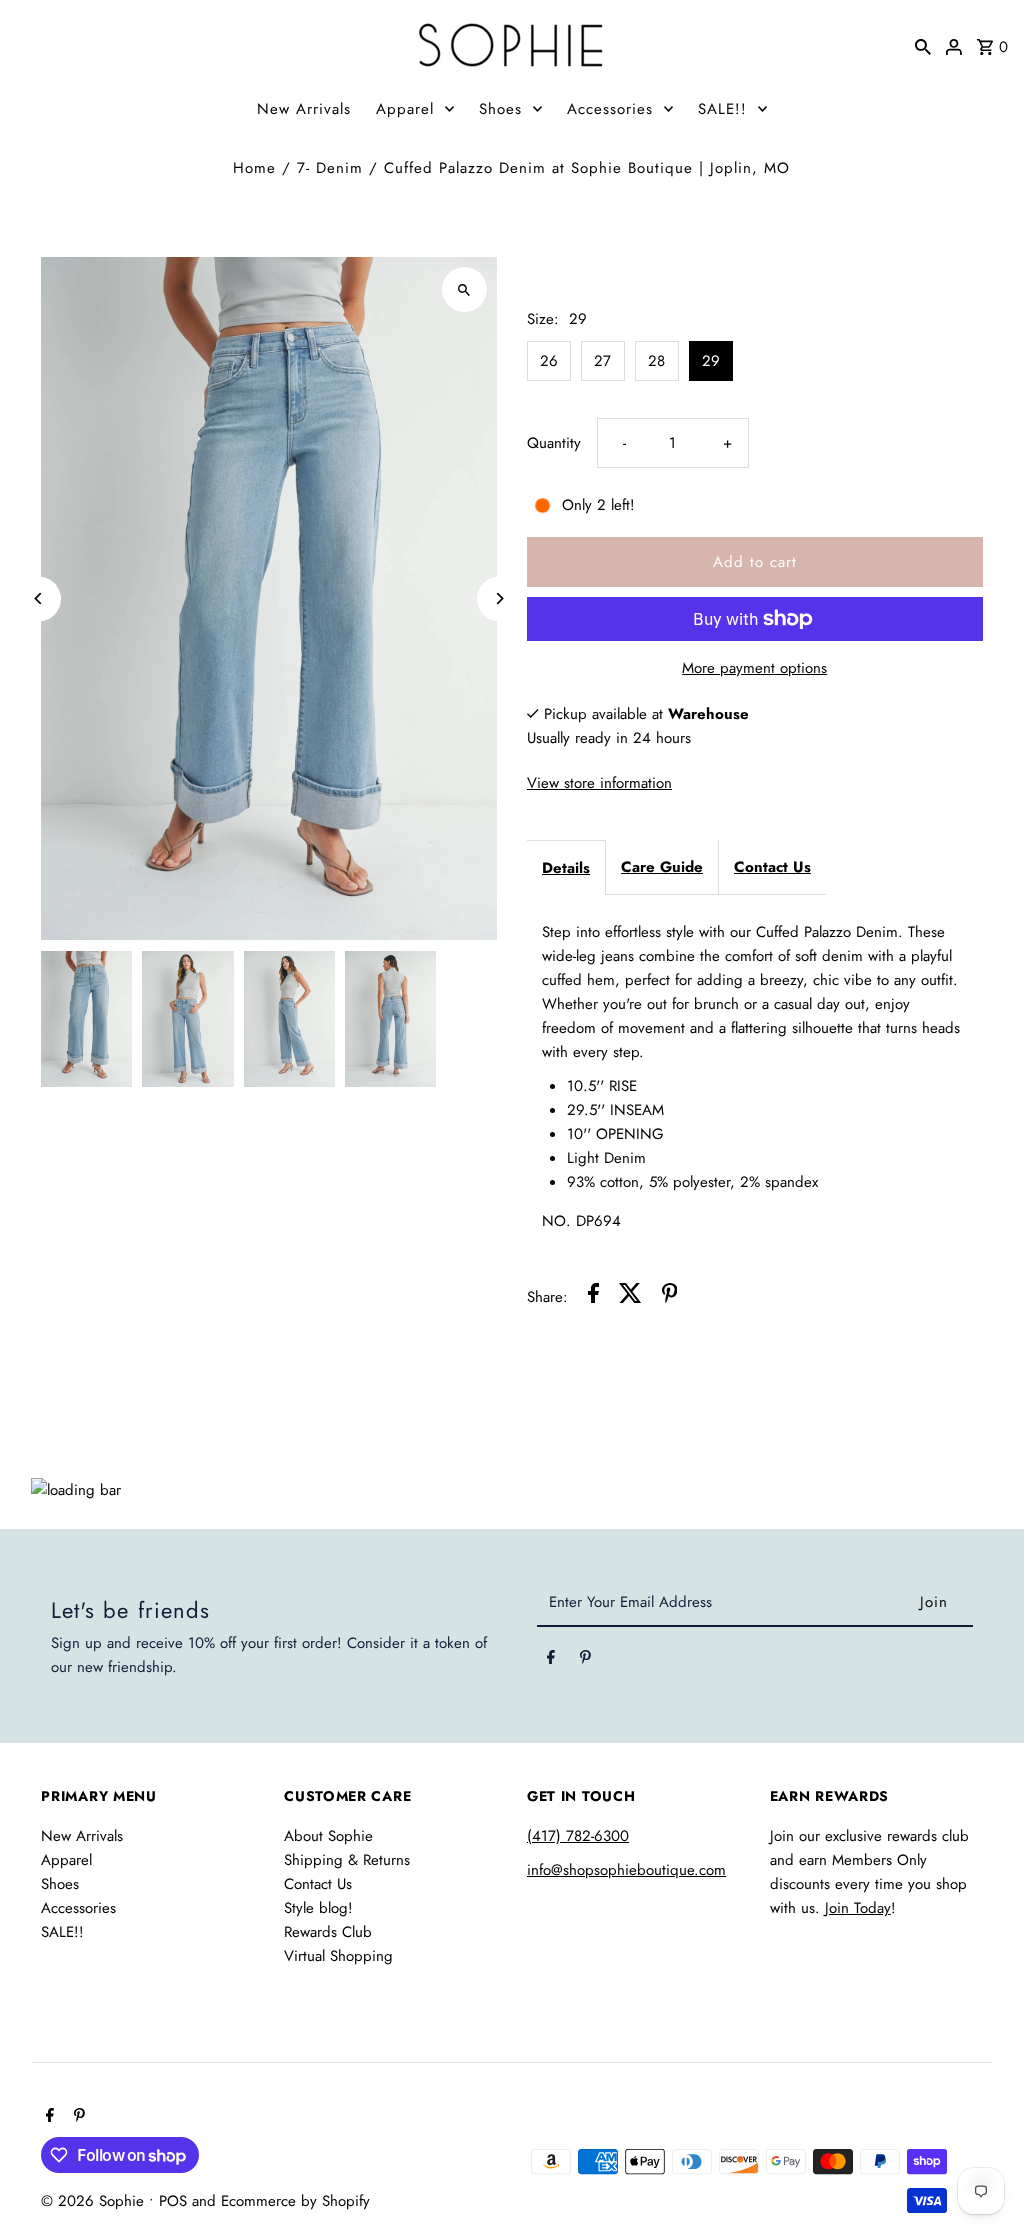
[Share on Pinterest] (670, 1296)
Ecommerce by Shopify (295, 2201)
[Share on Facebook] (593, 1296)
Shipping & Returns (347, 1860)
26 (549, 361)
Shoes (500, 109)
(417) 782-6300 (578, 1836)
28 (656, 361)
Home (254, 168)
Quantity (554, 443)
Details (566, 868)
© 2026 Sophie (95, 2201)
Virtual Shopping (338, 1956)
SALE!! (722, 109)
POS (173, 2201)
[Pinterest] (585, 1661)
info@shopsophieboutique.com (626, 1870)
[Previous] (38, 598)
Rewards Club (328, 1932)
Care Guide (662, 867)
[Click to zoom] (464, 289)
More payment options (754, 668)
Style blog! (318, 1908)
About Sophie (328, 1836)
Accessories (610, 109)
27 (602, 361)
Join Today (858, 1908)
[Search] (923, 45)
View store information (599, 783)
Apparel (405, 109)
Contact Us (772, 867)
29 (711, 361)
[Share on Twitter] (630, 1296)
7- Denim (330, 168)
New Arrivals (304, 109)
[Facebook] (551, 1661)
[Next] (499, 598)
